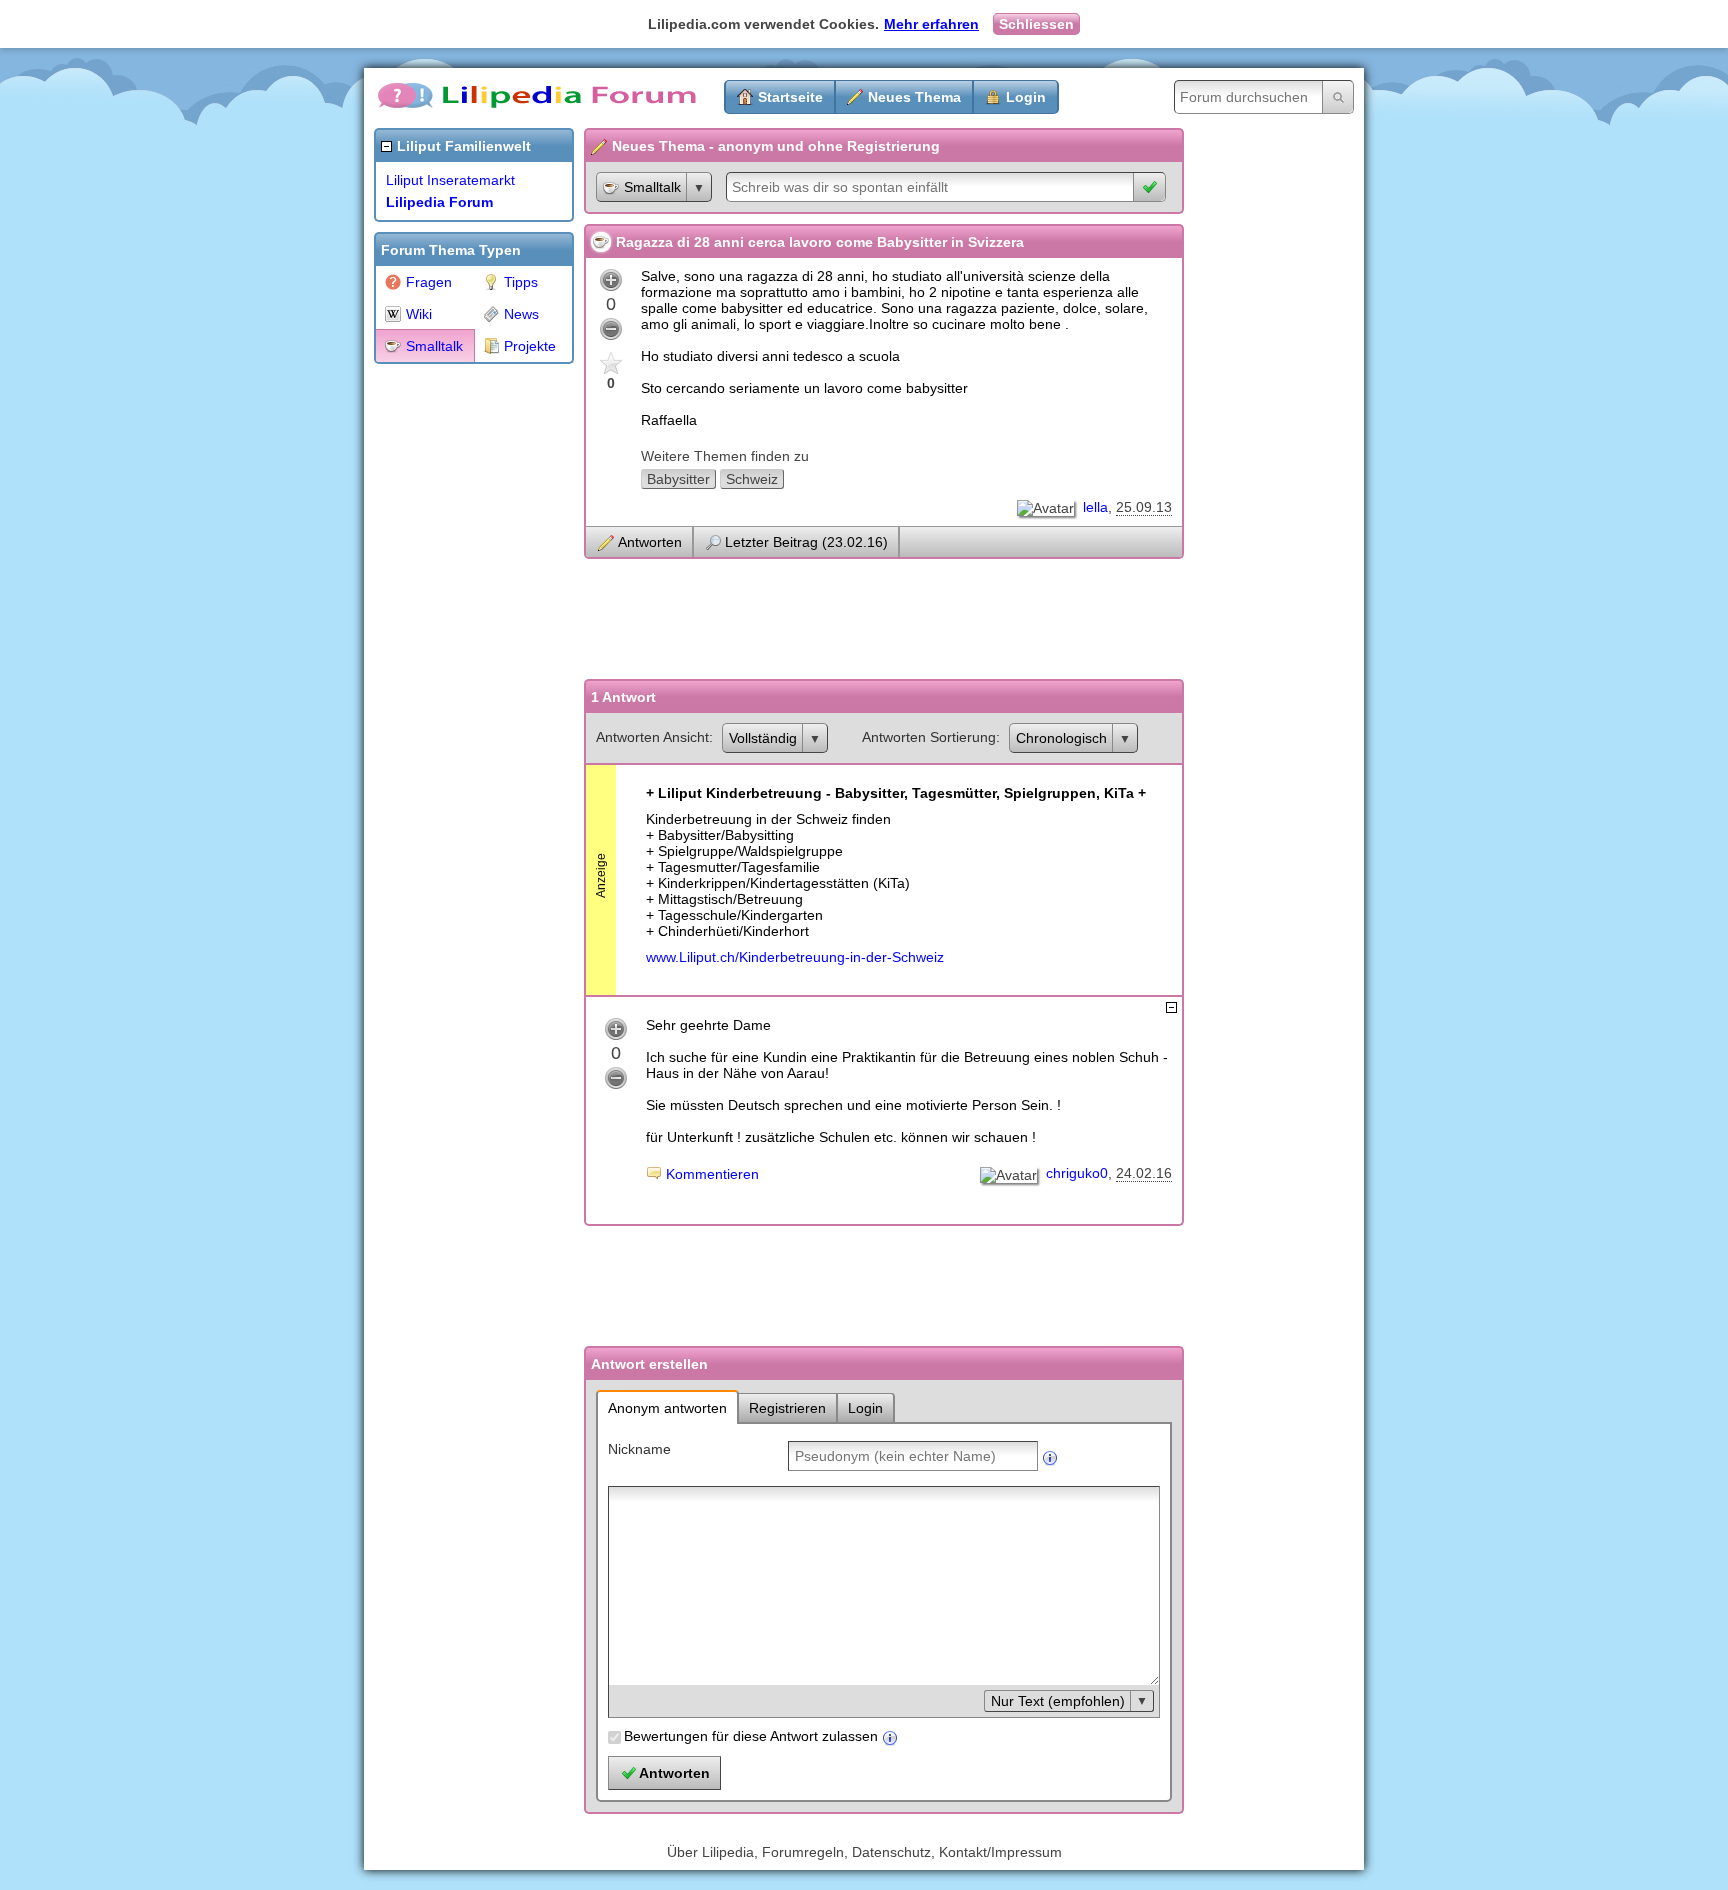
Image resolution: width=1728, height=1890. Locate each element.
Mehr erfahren (931, 24)
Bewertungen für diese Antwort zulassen (751, 1736)
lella (1095, 507)
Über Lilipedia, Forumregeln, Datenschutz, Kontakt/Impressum (864, 1852)
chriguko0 (1077, 1173)
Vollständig (763, 738)
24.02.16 (1144, 1173)
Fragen (429, 282)
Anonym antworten (667, 1408)
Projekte (530, 346)
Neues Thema (914, 97)
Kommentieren (712, 1174)
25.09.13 (1144, 507)
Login (1026, 97)
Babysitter (678, 479)
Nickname (639, 1449)
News (521, 314)
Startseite (790, 97)
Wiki (419, 314)
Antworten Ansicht (652, 737)
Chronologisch (1061, 738)
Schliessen (1036, 24)
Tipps (521, 282)
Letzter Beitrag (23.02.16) (806, 542)
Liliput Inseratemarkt (450, 180)
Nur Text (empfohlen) (1058, 1701)
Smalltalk (434, 346)
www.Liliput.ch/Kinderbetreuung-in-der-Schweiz (795, 957)
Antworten (650, 542)
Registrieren (787, 1408)
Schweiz (752, 479)
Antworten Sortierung (929, 737)
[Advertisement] (454, 674)
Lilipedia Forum (439, 202)
